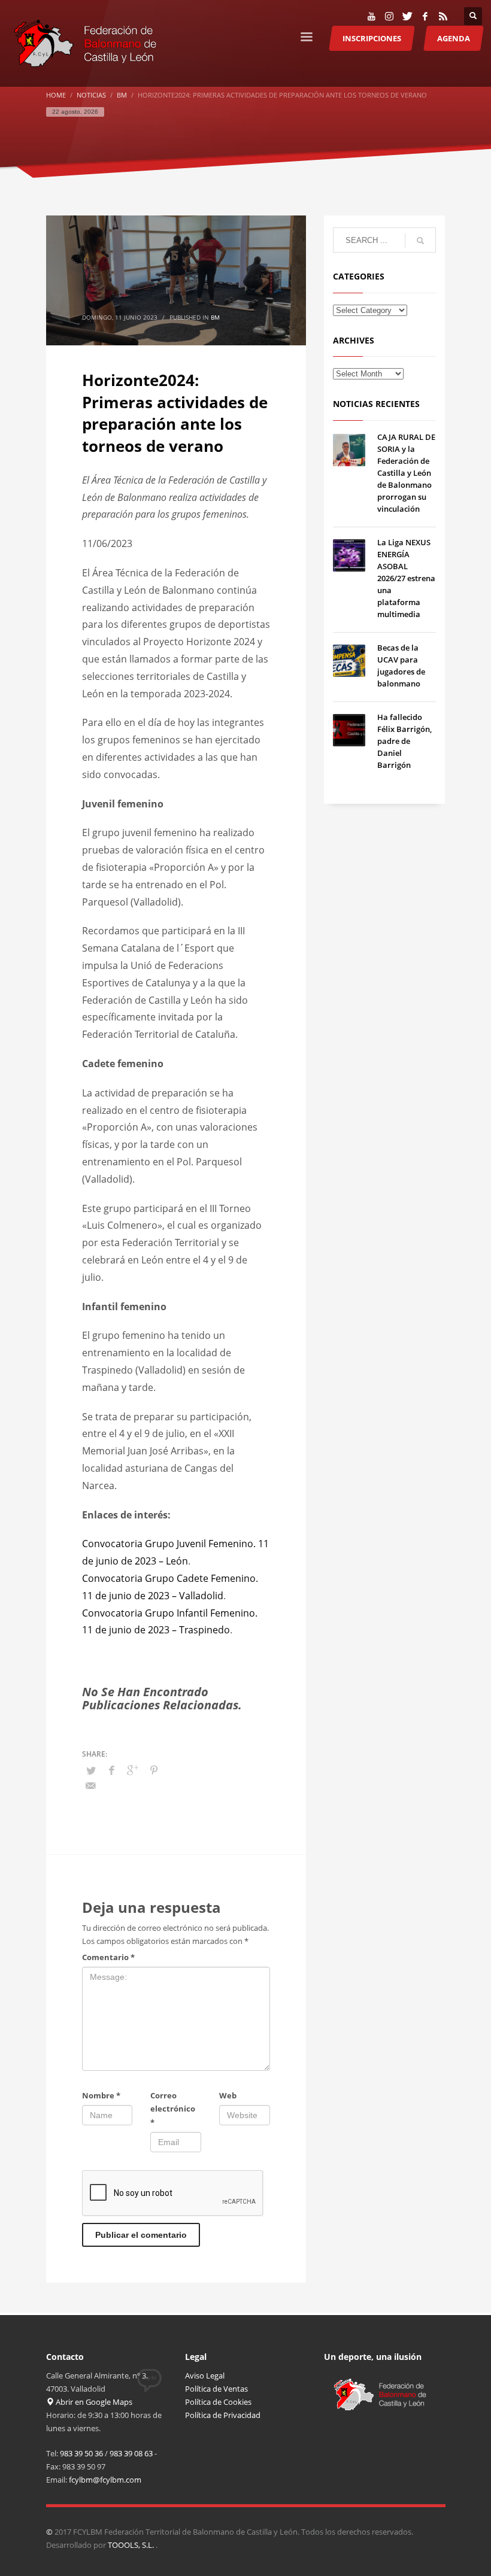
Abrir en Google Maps (93, 2402)
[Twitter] (407, 16)
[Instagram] (389, 16)
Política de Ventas (216, 2389)
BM (215, 317)
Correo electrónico (173, 2109)
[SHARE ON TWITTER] (91, 1770)
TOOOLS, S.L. (132, 2545)
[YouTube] (371, 16)
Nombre (101, 2095)
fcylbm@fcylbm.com (105, 2480)
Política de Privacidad (223, 2415)
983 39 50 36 (81, 2453)
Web (228, 2095)
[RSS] (443, 16)
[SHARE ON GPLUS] (133, 1770)
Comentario (108, 1957)
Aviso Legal (205, 2375)
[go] (420, 241)
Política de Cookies (218, 2402)
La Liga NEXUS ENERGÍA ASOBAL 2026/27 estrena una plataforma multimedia (406, 578)
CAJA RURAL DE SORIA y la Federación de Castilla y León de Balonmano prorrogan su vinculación (406, 473)
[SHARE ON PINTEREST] (154, 1770)
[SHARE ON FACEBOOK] (112, 1770)
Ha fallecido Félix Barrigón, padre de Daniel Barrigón (404, 741)
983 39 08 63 (131, 2453)
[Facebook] (425, 16)
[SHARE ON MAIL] (91, 1785)
